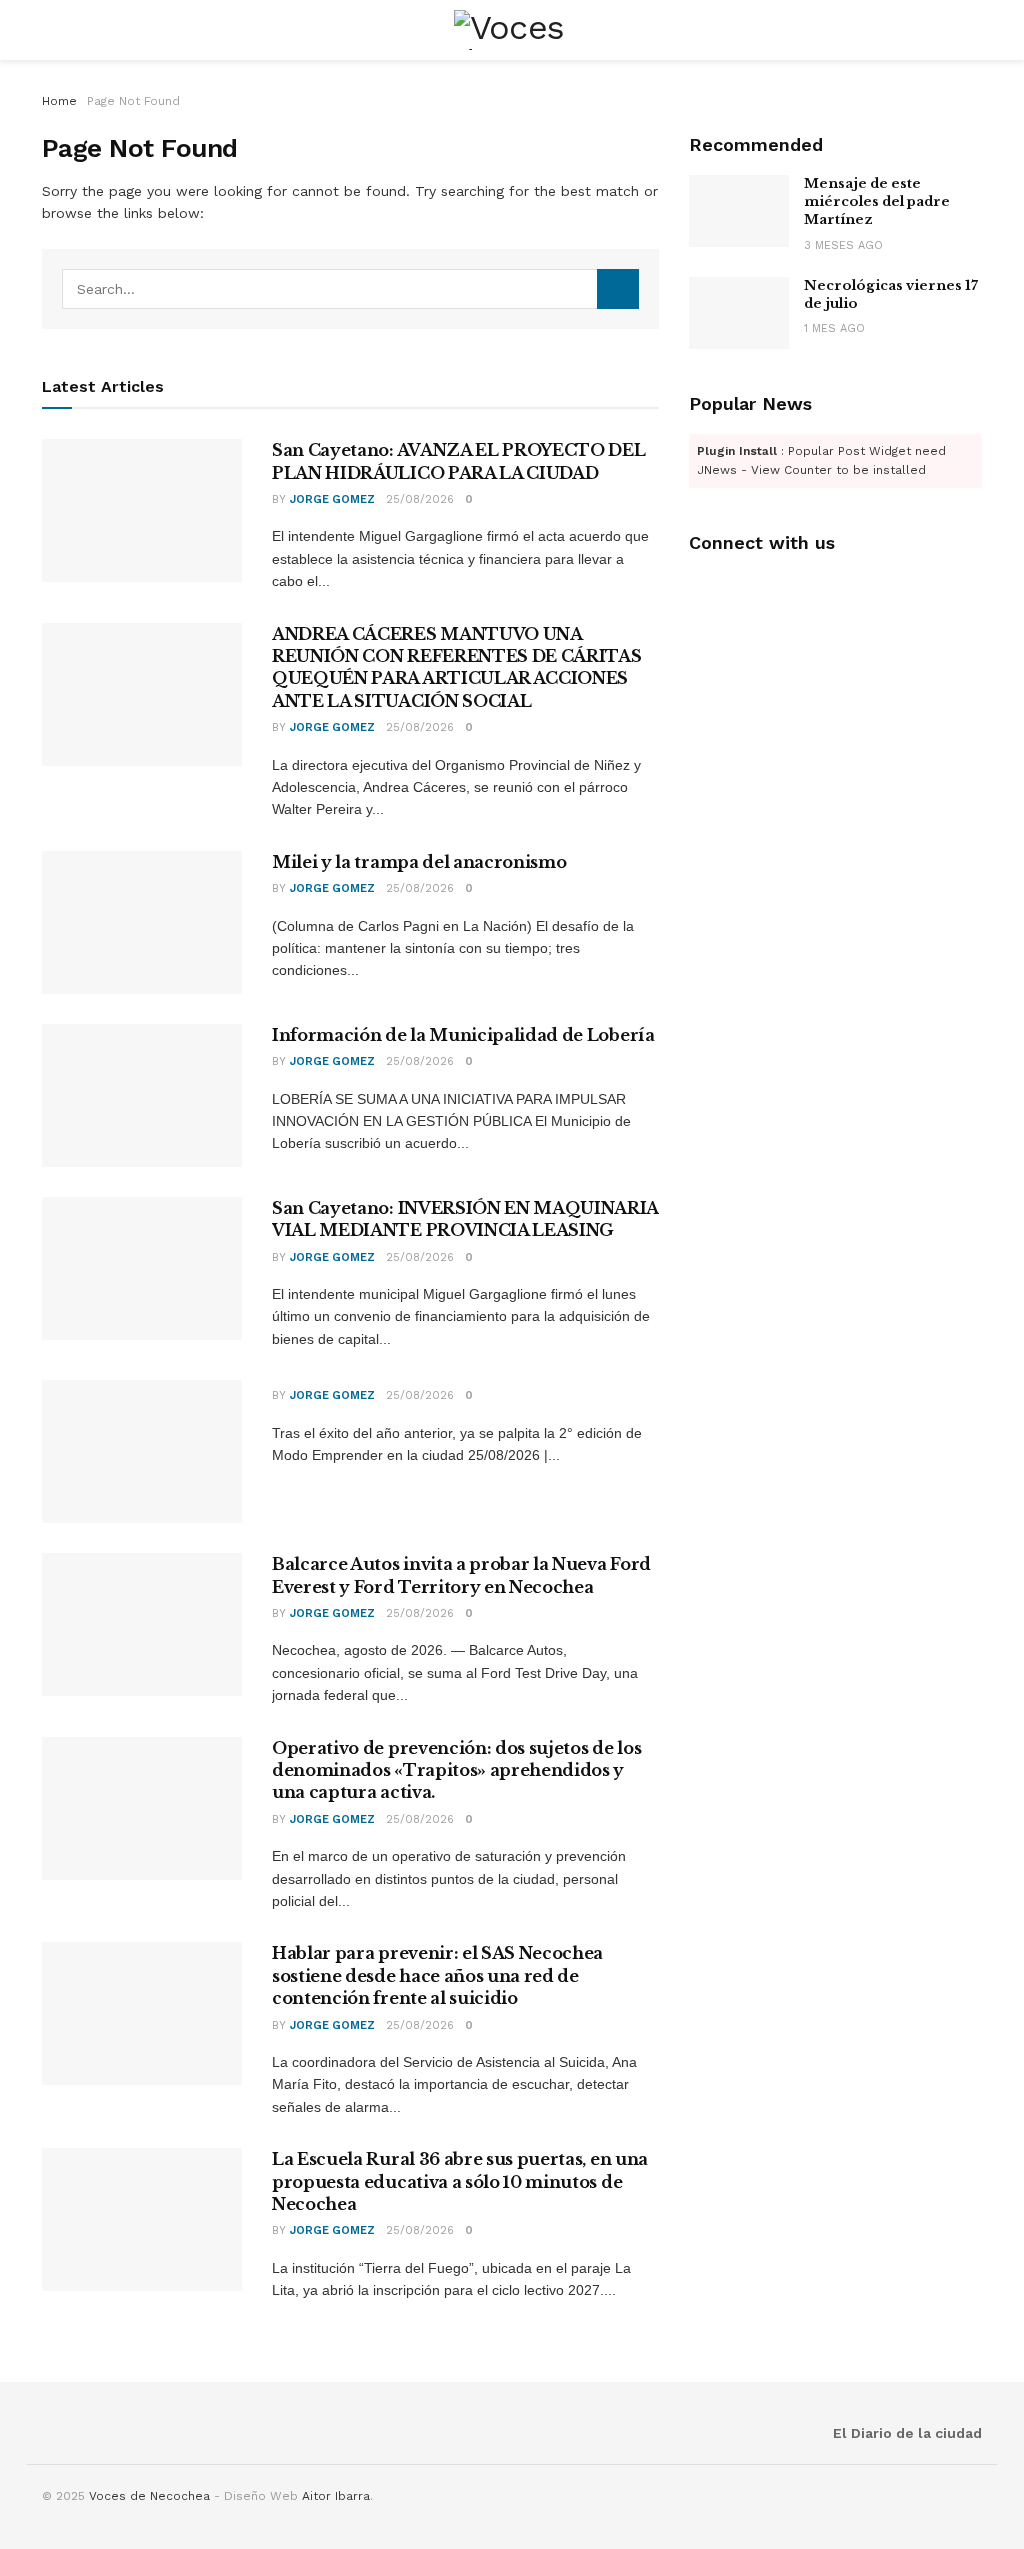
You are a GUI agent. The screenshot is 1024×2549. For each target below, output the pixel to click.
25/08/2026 (420, 499)
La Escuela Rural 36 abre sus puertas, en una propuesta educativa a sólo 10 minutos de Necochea (460, 2181)
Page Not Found (133, 101)
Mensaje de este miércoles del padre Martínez (877, 201)
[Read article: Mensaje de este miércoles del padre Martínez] (739, 211)
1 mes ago (834, 328)
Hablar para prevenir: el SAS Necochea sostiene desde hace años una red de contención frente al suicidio (437, 1975)
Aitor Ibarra (336, 2496)
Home (59, 101)
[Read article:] (142, 1451)
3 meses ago (843, 245)
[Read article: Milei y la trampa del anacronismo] (142, 922)
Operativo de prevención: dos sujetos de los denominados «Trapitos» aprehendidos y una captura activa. (456, 1770)
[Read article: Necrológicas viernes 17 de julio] (739, 313)
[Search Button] (618, 289)
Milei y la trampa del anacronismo (419, 862)
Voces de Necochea (149, 2496)
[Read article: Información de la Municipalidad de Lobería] (142, 1095)
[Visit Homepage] (512, 30)
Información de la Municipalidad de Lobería (463, 1035)
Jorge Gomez (332, 499)
